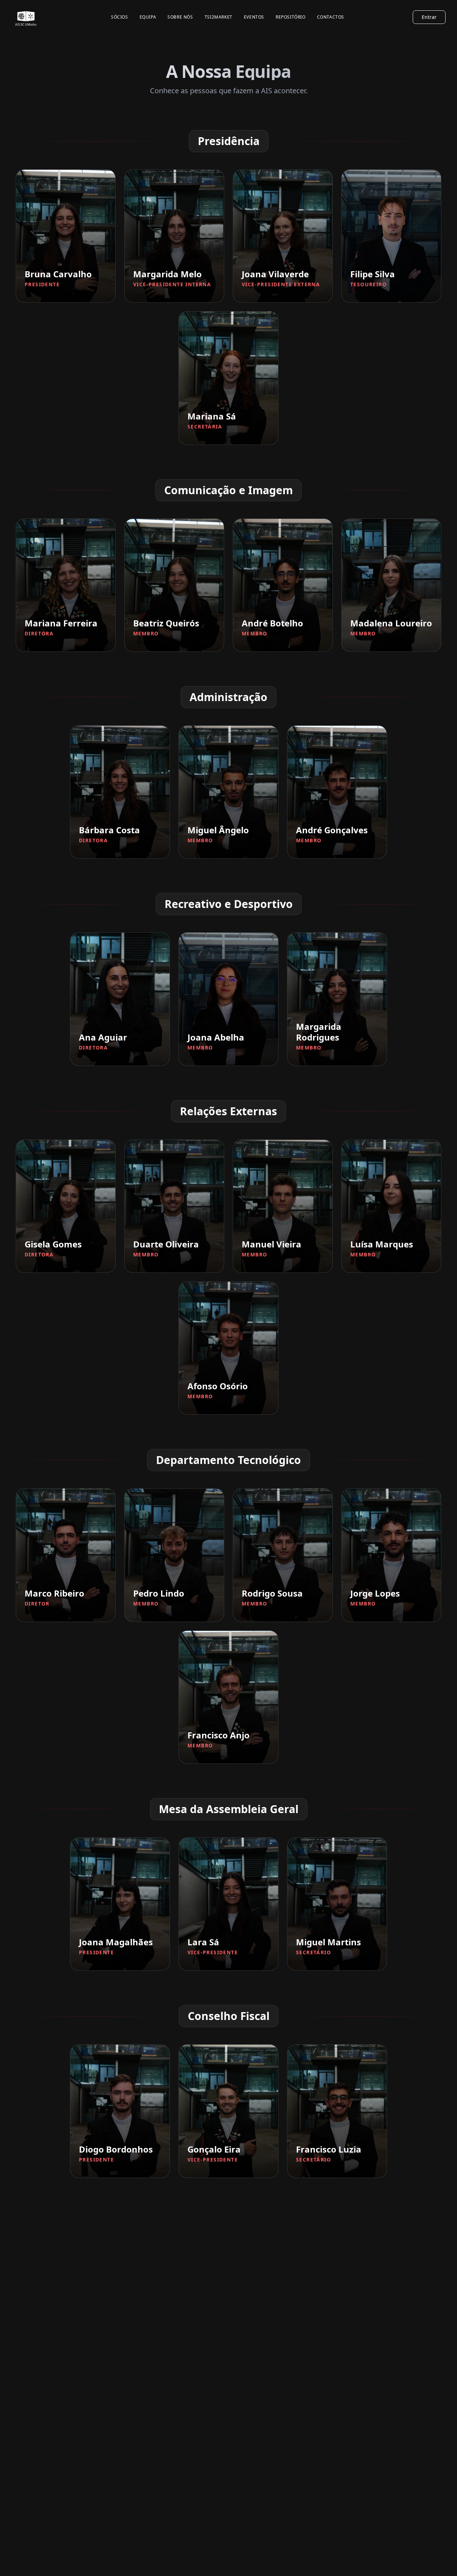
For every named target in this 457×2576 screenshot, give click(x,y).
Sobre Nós (180, 17)
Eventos (254, 17)
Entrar (429, 17)
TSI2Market (219, 17)
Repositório (291, 17)
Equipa (148, 17)
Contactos (331, 17)
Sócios (120, 17)
